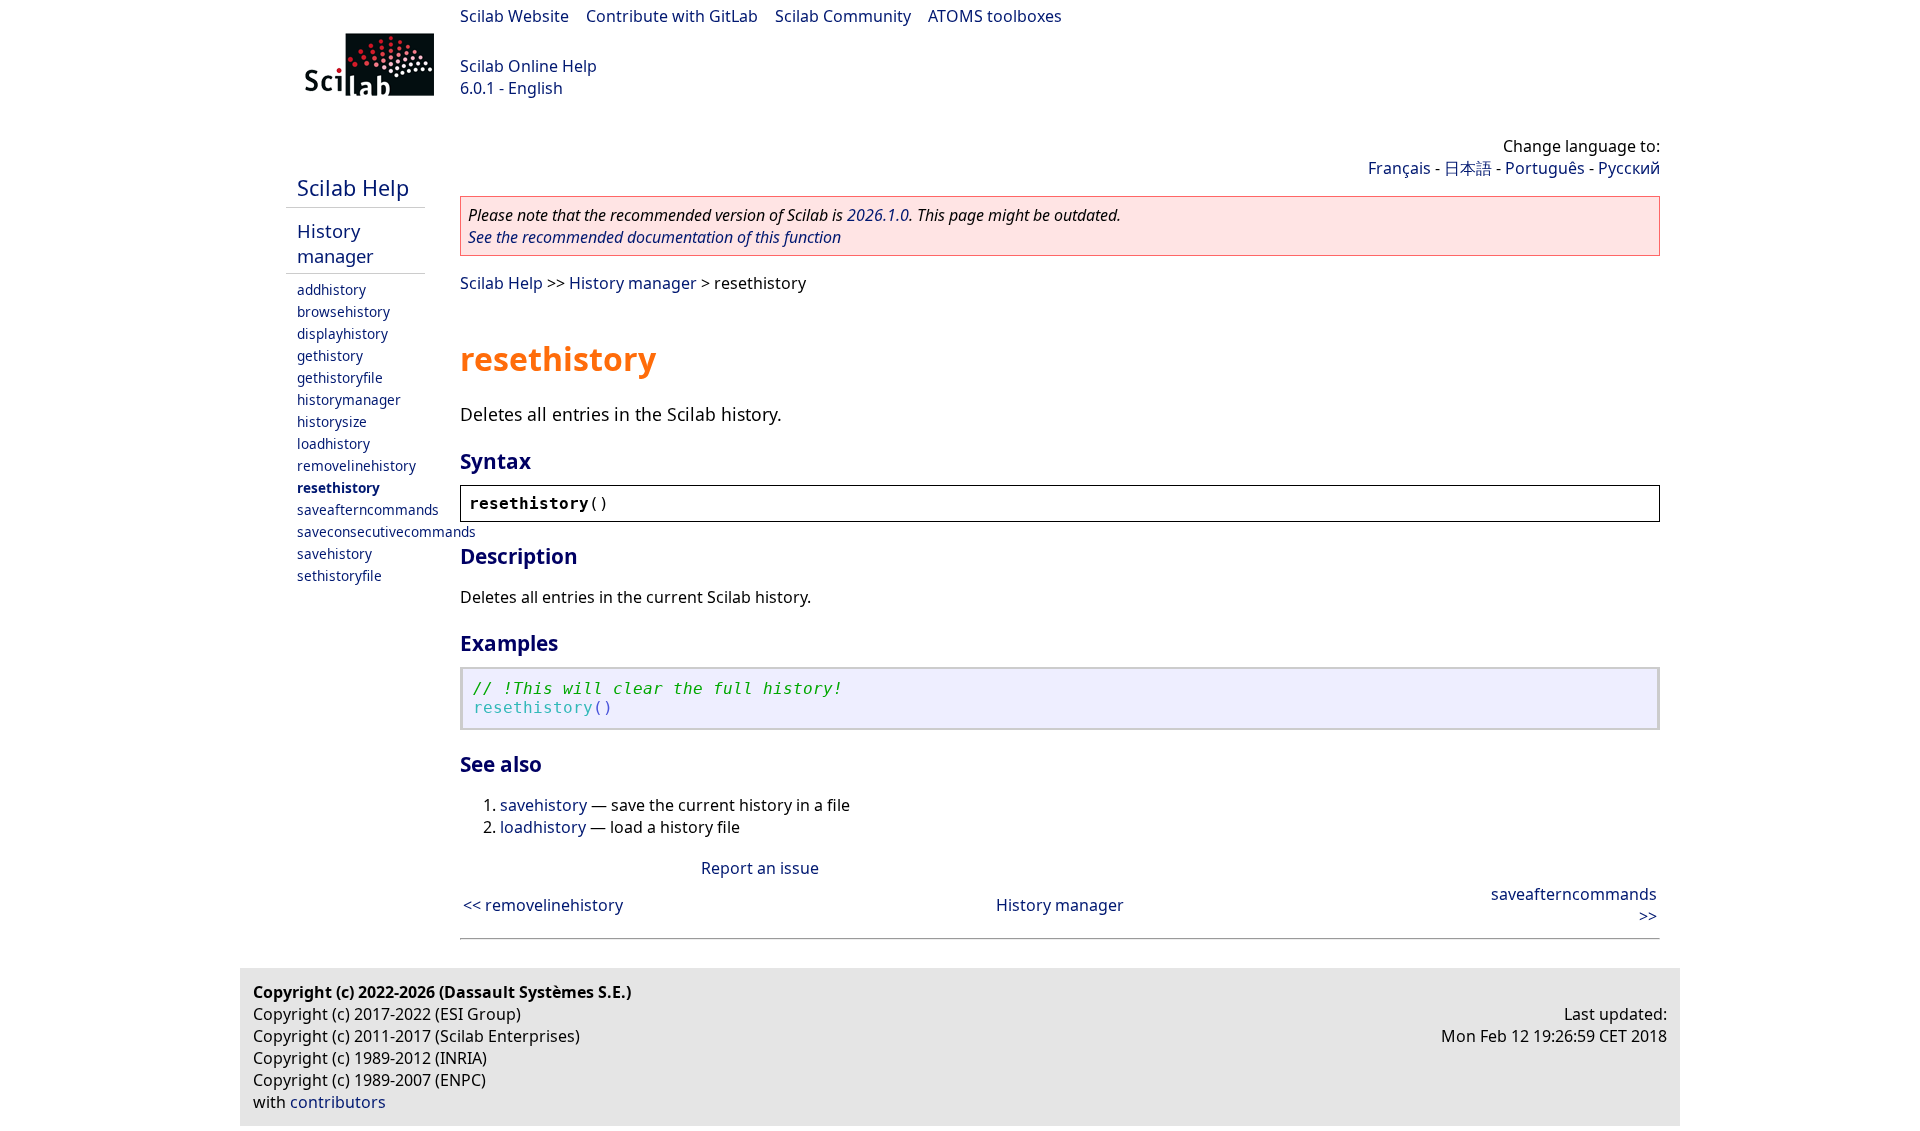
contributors (338, 1102)
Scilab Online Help (528, 66)
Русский (1629, 168)
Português (1545, 168)
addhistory (331, 289)
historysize (332, 421)
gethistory (330, 355)
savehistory (334, 553)
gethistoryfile (340, 377)
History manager (335, 243)
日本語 (1468, 168)
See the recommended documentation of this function (654, 237)
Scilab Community (843, 16)
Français (1399, 168)
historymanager (349, 399)
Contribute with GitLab (672, 16)
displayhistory (342, 333)
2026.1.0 (878, 215)
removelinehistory (356, 465)
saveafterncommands (368, 509)
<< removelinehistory (543, 905)
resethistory (338, 487)
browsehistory (343, 311)
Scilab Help (353, 187)
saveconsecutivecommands (386, 531)
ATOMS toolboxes (995, 16)
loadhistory (333, 443)
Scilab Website (514, 16)
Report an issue (760, 868)
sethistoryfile (339, 575)
